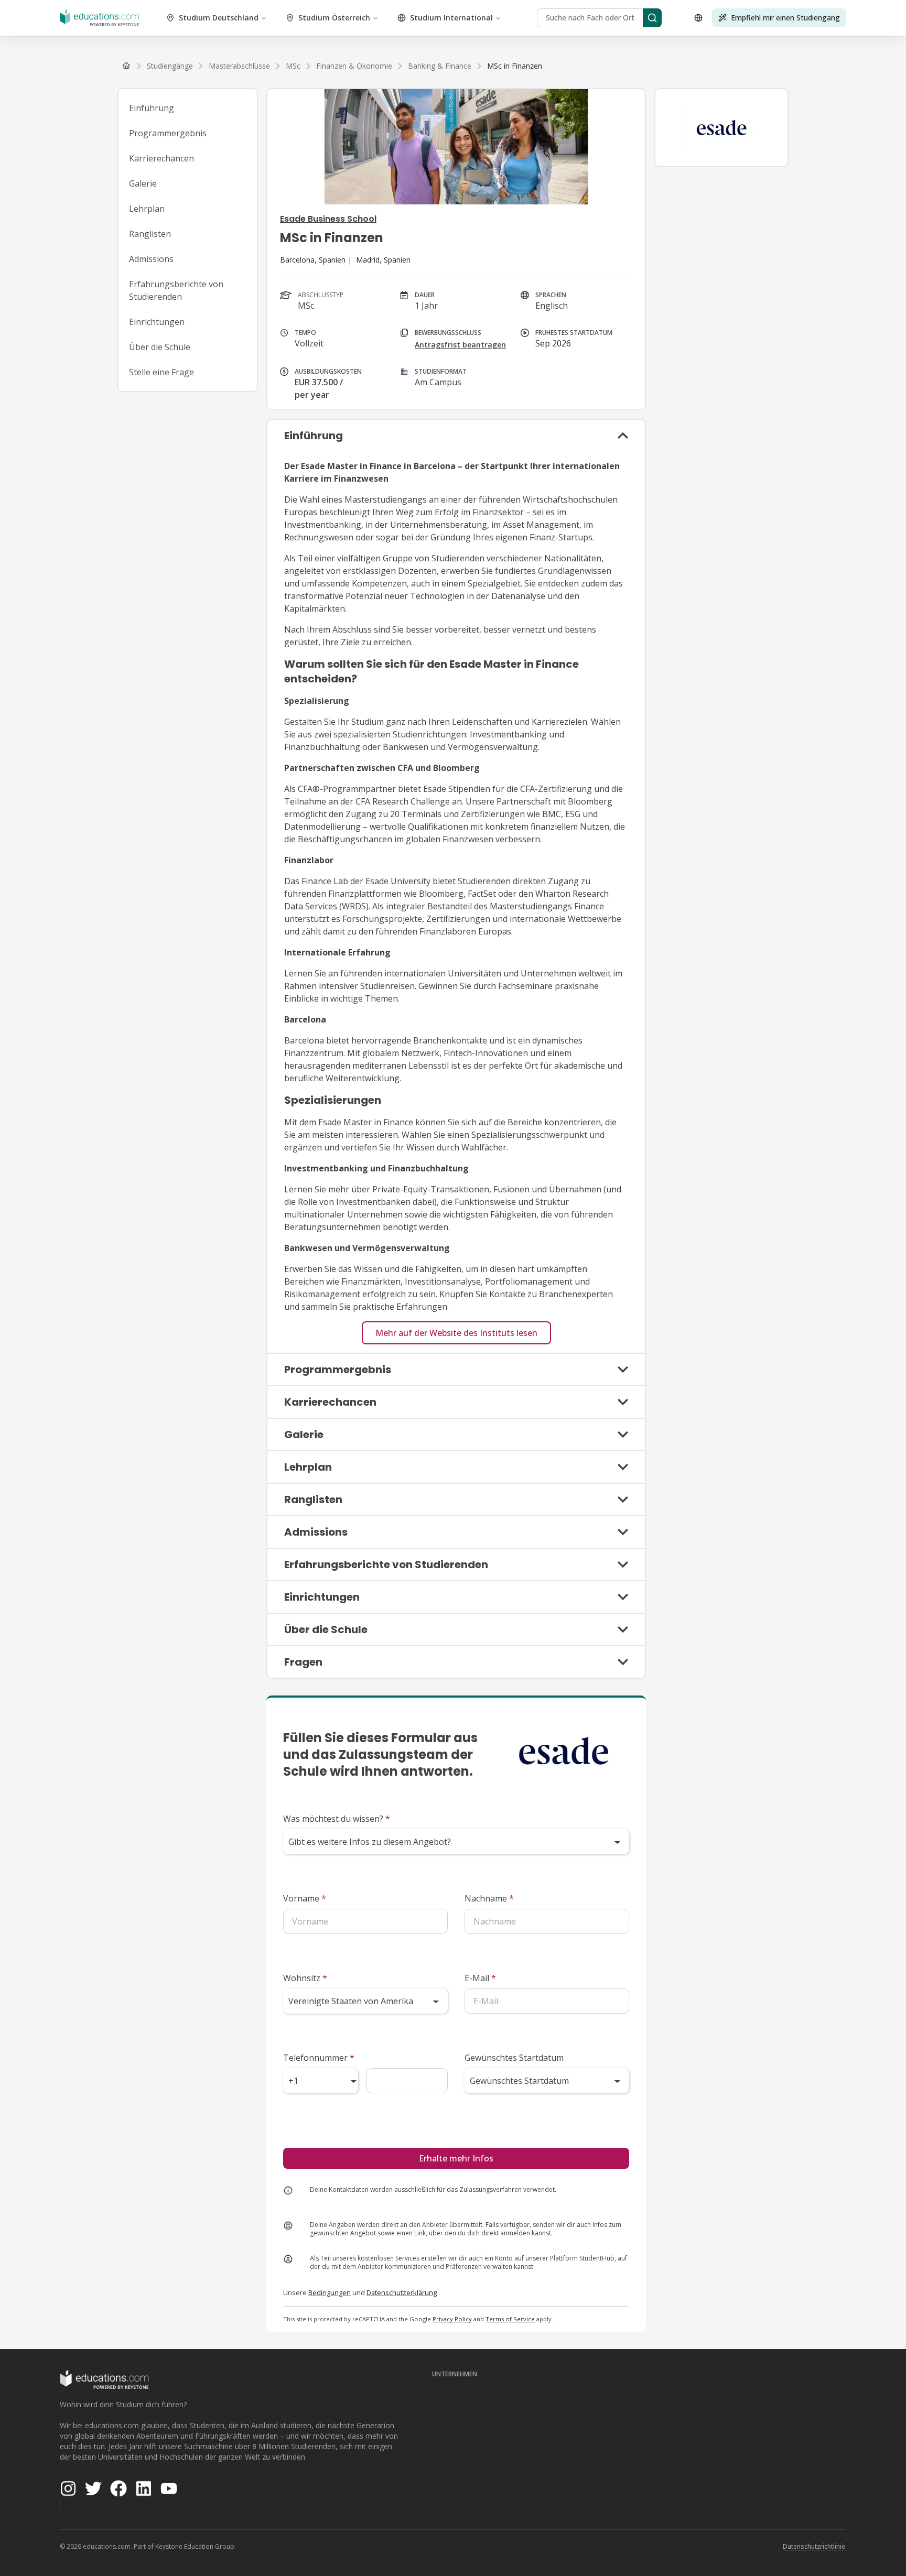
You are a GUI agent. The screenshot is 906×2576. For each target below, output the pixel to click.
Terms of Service (510, 2319)
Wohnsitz (305, 1978)
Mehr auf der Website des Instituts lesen (456, 1333)
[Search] (652, 18)
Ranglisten (150, 234)
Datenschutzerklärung (402, 2292)
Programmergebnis (168, 133)
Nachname (489, 1898)
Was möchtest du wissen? (337, 1819)
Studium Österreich (334, 18)
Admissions (151, 259)
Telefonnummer (319, 2058)
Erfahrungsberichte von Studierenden (176, 290)
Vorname (305, 1898)
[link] (515, 66)
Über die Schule (160, 347)
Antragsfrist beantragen (460, 345)
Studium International (451, 18)
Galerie (143, 183)
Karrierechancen (161, 158)
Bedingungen (330, 2292)
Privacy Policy (452, 2319)
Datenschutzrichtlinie (814, 2546)
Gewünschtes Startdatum (514, 2058)
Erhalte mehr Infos (456, 2158)
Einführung (152, 108)
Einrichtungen (157, 322)
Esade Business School (328, 219)
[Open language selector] (698, 18)
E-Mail (480, 1978)
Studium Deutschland (219, 18)
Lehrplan (147, 209)
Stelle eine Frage (161, 372)
